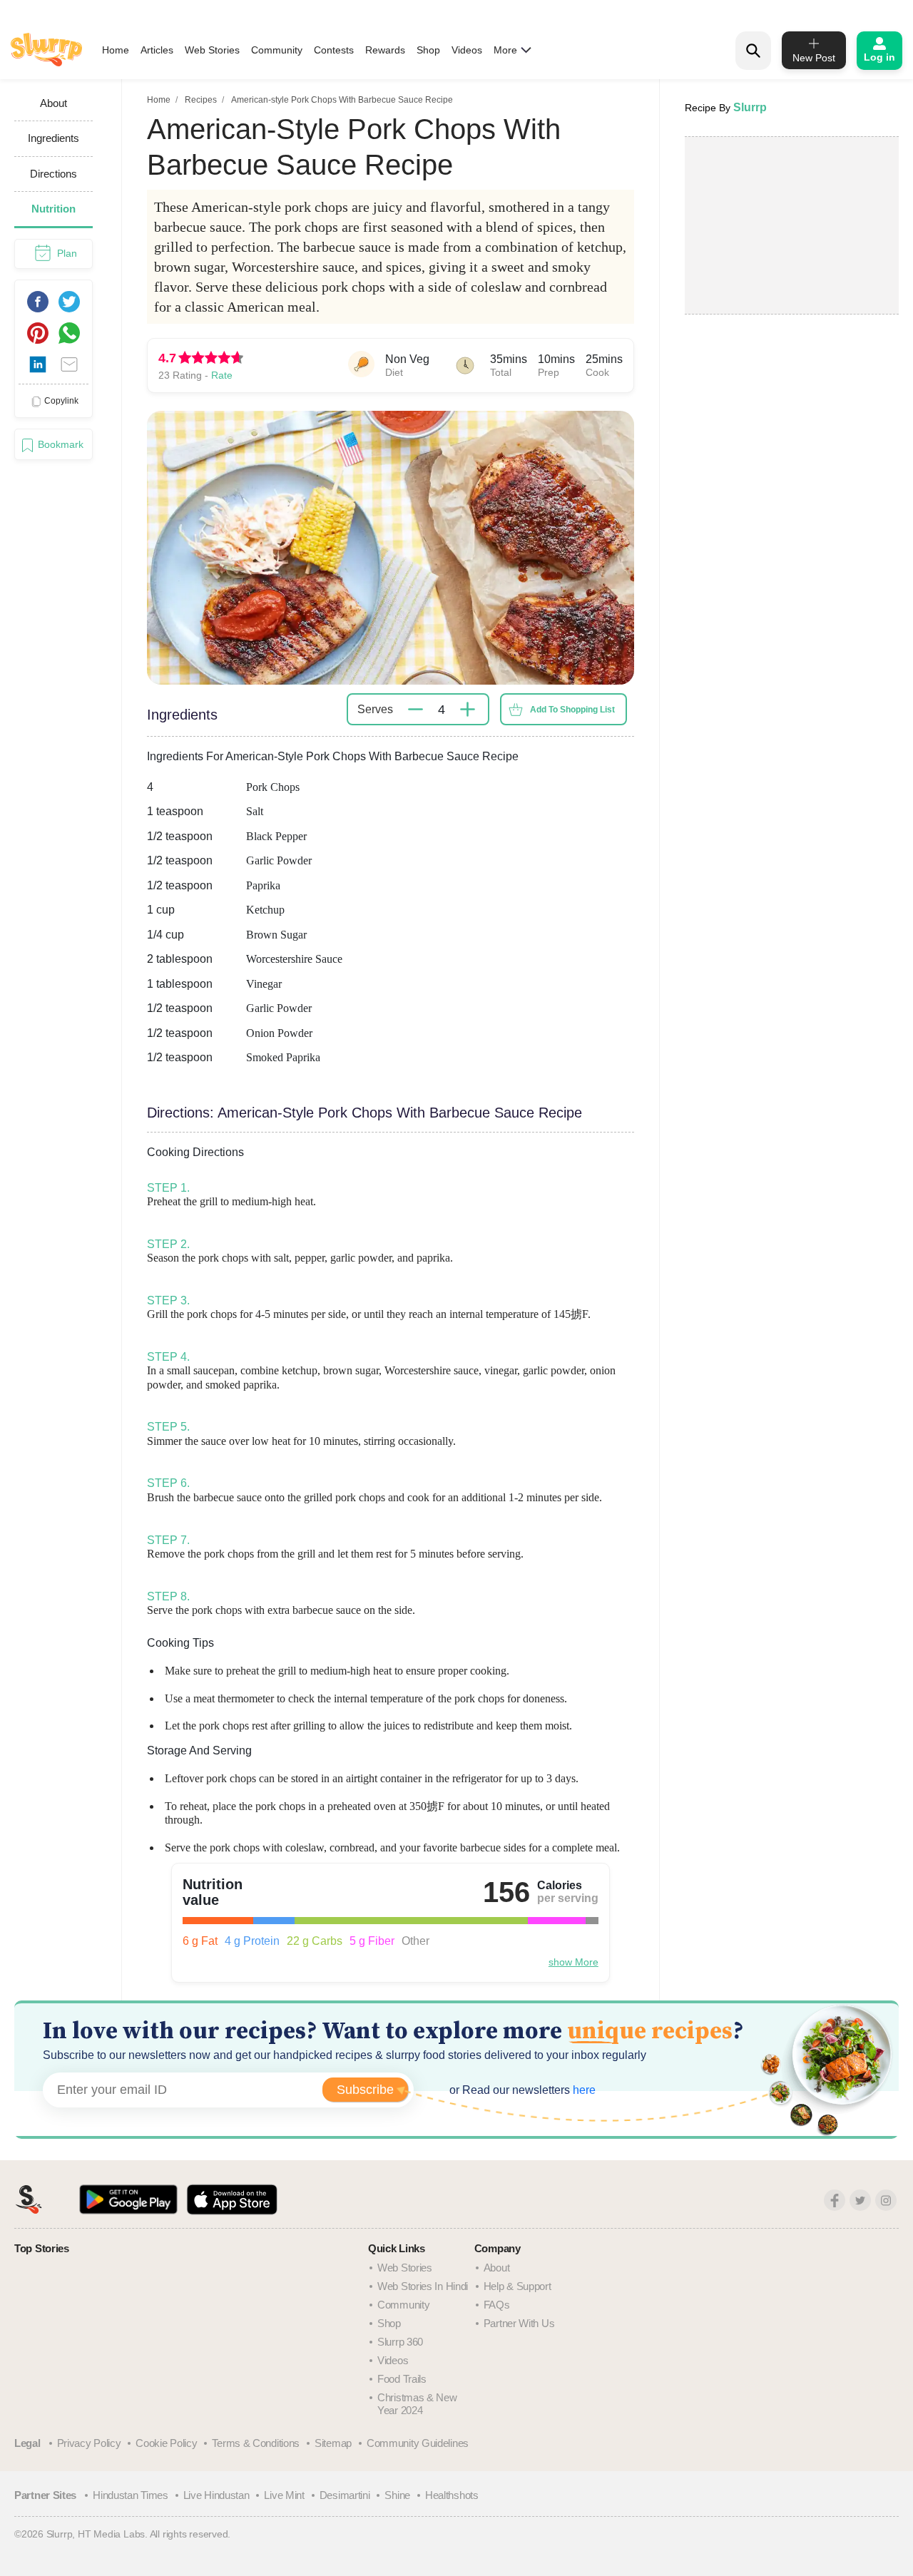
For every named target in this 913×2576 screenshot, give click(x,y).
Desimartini (345, 2495)
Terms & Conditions (256, 2443)
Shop (428, 50)
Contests (334, 50)
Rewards (385, 50)
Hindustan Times (131, 2495)
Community (277, 50)
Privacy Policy (89, 2443)
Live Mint (284, 2495)
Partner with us (519, 2323)
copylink (61, 401)
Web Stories (212, 50)
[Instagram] (886, 2200)
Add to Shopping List (572, 710)
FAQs (497, 2305)
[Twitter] (860, 2200)
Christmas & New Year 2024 (417, 2404)
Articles (157, 50)
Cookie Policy (166, 2443)
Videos (467, 50)
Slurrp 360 (400, 2342)
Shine (397, 2495)
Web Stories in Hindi (423, 2286)
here (583, 2090)
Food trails (402, 2379)
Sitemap (333, 2443)
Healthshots (452, 2495)
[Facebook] (835, 2200)
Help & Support (517, 2286)
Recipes (201, 100)
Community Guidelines (418, 2443)
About (497, 2268)
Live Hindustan (216, 2495)
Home (116, 50)
